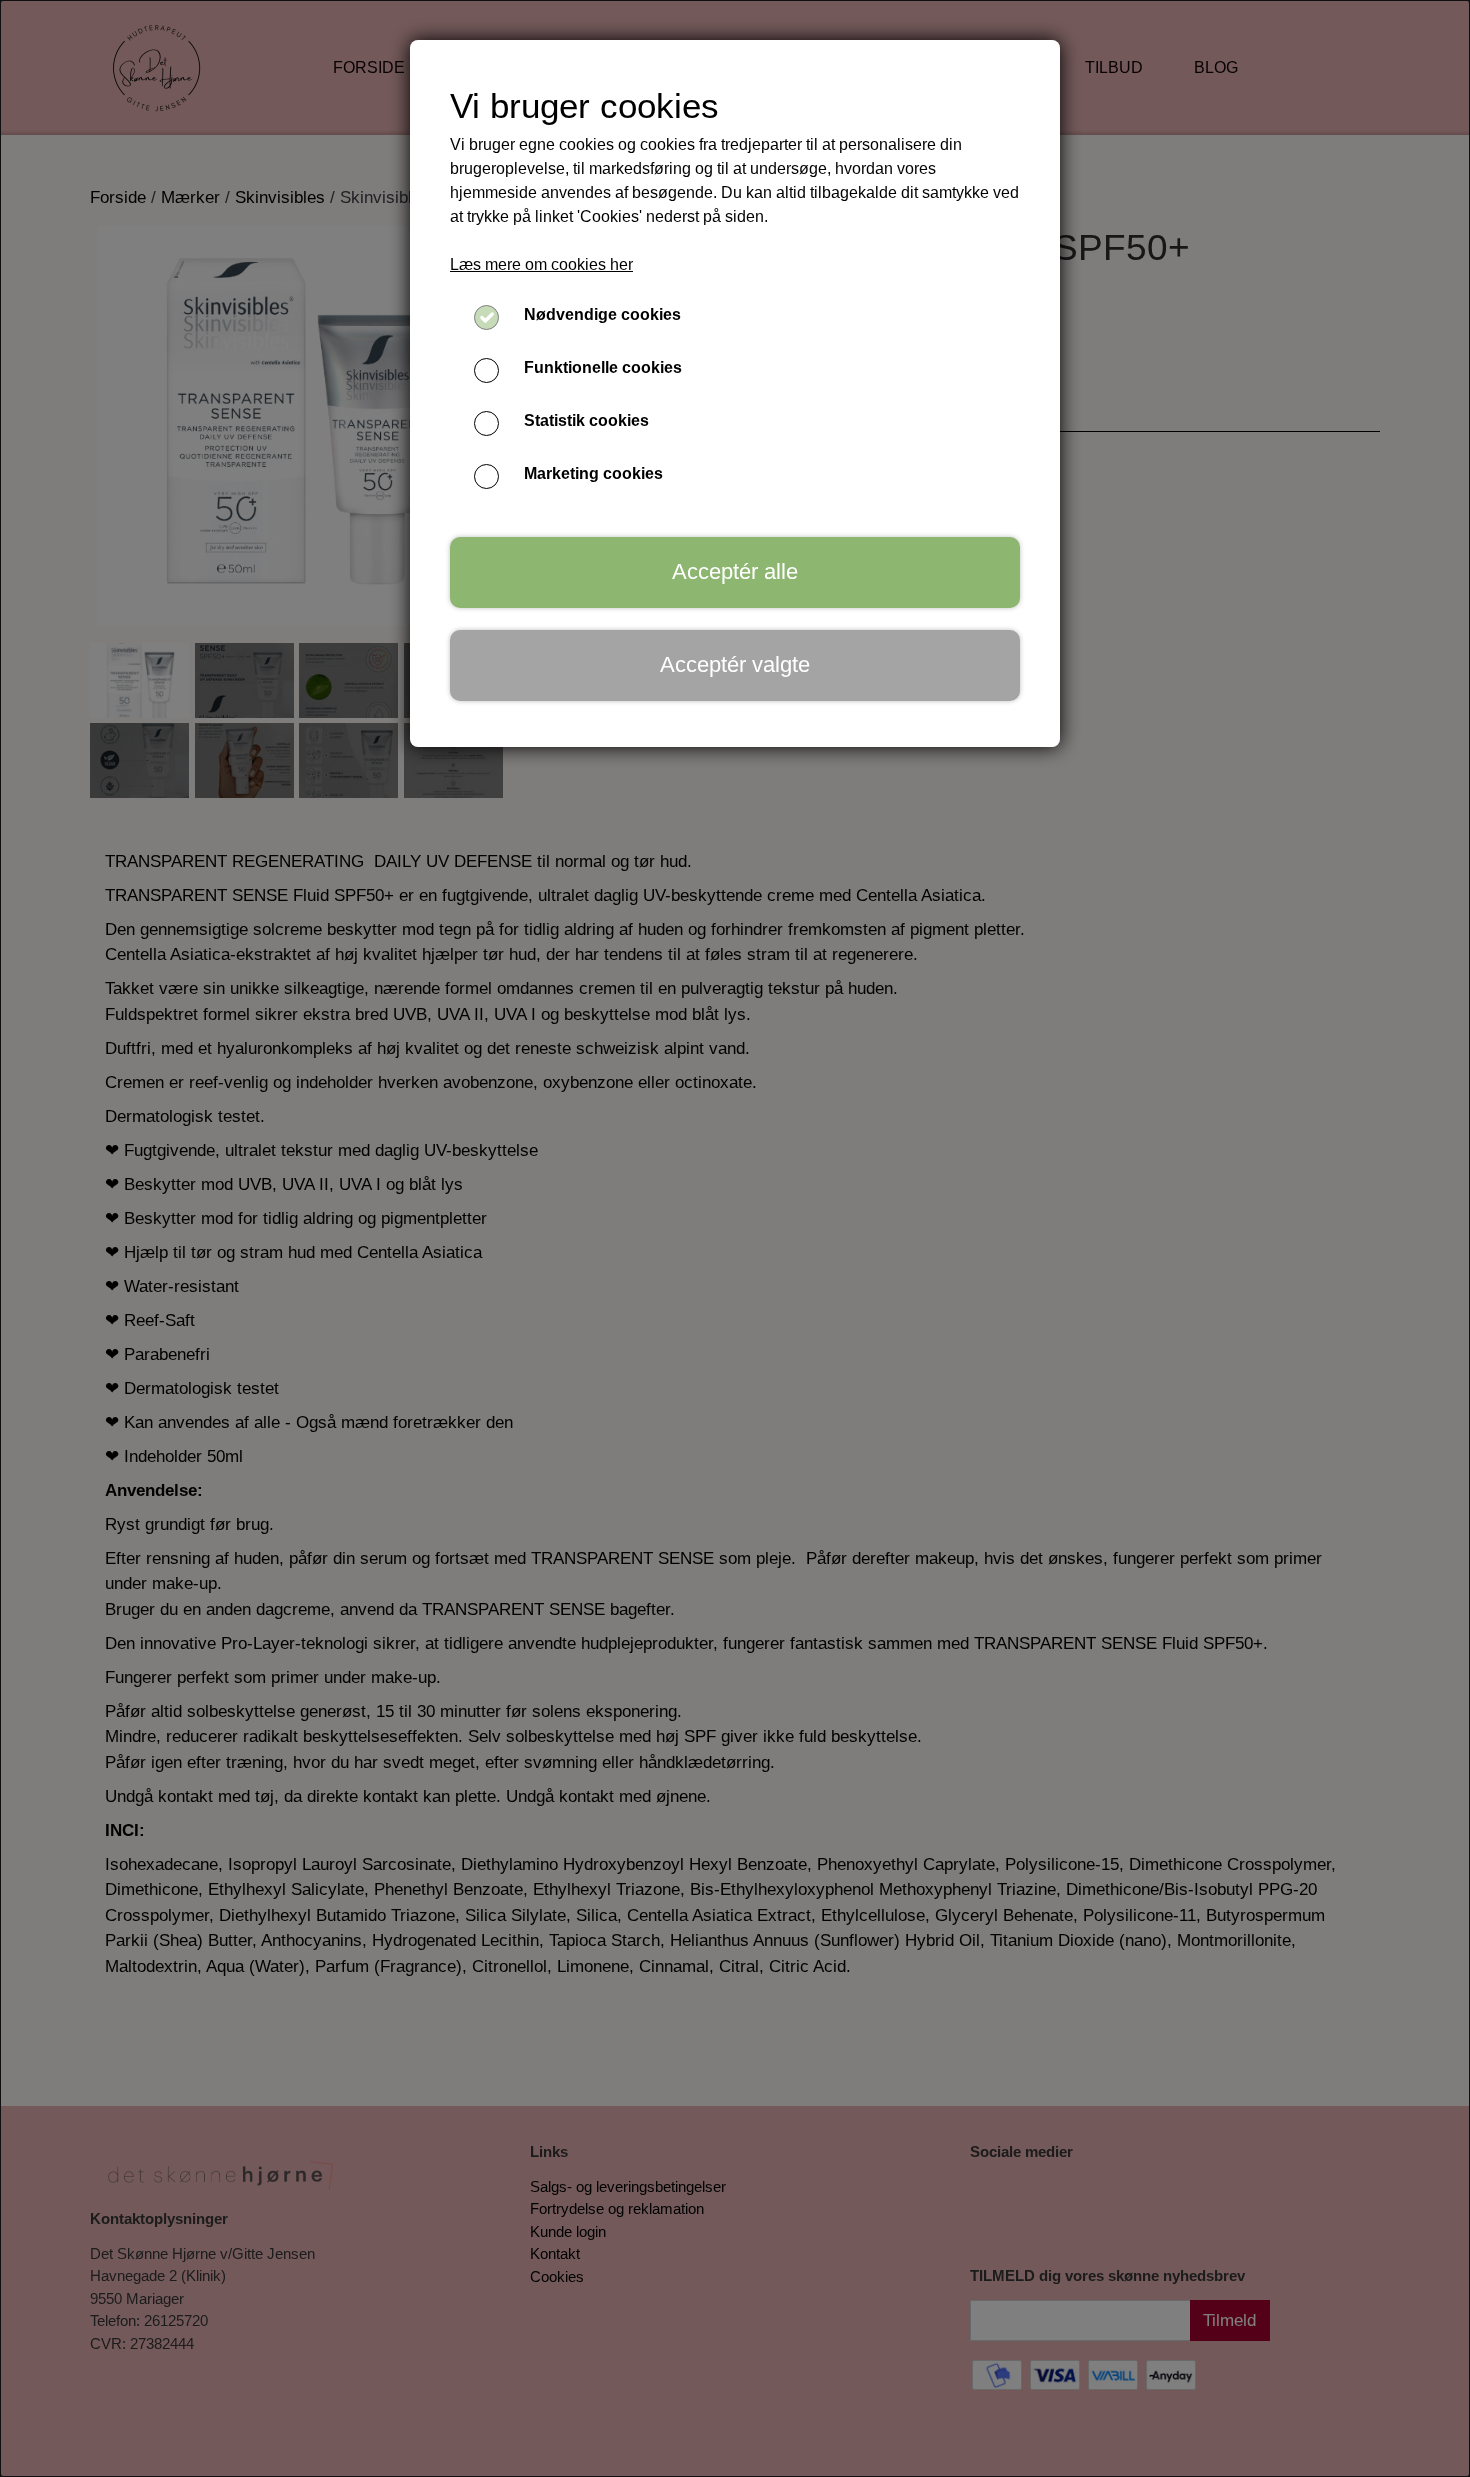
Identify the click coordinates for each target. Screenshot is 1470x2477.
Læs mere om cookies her (541, 264)
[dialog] (735, 1238)
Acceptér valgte (735, 664)
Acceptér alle (735, 571)
